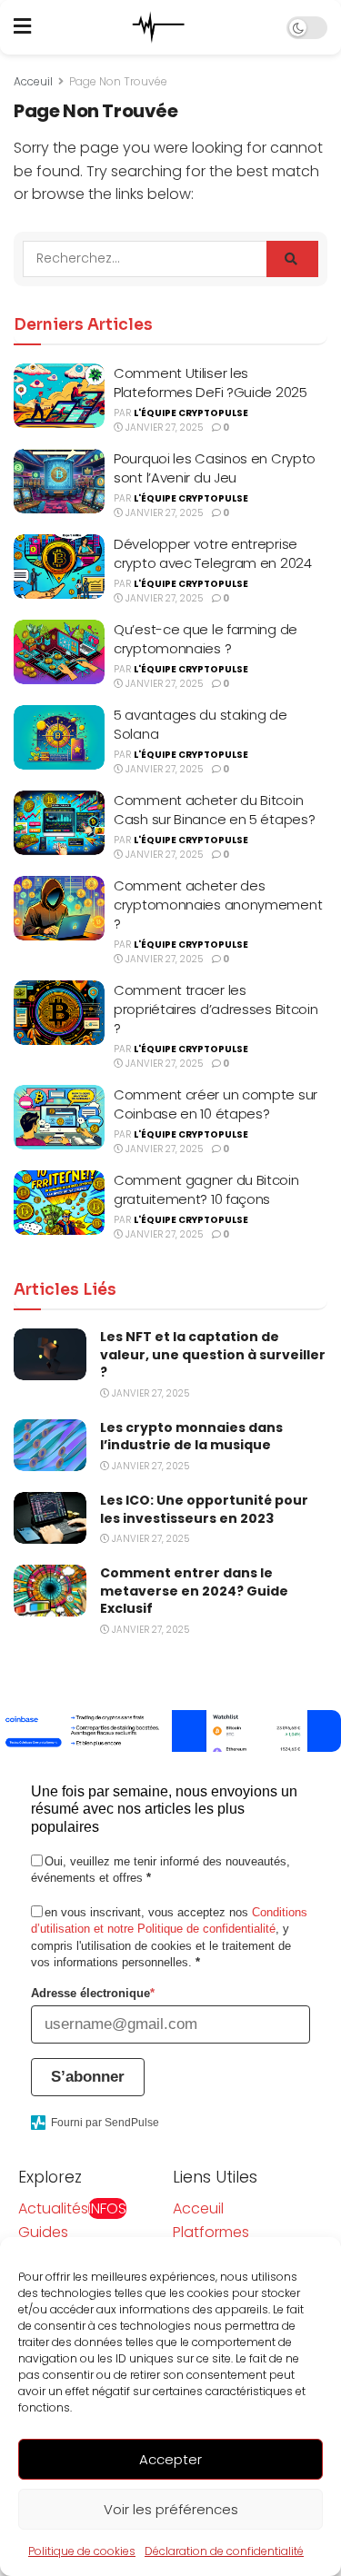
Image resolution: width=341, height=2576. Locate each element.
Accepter (170, 2459)
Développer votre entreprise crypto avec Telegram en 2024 (213, 553)
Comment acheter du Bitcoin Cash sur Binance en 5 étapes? (214, 810)
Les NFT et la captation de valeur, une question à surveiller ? (213, 1354)
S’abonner (88, 2077)
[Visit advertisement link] (170, 1731)
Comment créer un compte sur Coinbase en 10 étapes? (216, 1104)
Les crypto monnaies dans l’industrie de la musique (191, 1437)
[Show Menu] (22, 27)
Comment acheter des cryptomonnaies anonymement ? (218, 905)
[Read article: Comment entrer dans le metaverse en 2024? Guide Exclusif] (50, 1591)
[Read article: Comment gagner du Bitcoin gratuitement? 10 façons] (59, 1203)
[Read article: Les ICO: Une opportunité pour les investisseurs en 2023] (50, 1518)
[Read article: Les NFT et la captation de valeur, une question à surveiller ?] (50, 1354)
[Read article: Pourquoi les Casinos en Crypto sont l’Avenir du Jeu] (59, 482)
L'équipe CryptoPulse (191, 413)
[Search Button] (292, 259)
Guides (43, 2232)
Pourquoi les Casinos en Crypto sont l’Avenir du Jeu (215, 468)
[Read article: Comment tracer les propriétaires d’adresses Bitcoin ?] (59, 1013)
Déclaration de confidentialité (224, 2551)
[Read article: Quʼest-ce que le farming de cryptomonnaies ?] (59, 652)
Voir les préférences (171, 2509)
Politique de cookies (82, 2551)
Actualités (72, 2208)
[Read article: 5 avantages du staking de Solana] (59, 738)
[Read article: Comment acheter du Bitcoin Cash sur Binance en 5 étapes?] (59, 823)
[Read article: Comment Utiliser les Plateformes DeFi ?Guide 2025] (59, 396)
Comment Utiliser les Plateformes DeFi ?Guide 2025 (211, 383)
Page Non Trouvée (118, 81)
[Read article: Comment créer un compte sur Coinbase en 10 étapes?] (59, 1118)
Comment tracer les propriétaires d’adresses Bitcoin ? (216, 1009)
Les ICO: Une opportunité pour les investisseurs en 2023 (204, 1509)
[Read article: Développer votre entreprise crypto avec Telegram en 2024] (59, 567)
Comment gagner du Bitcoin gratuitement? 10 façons (206, 1189)
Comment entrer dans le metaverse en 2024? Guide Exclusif (194, 1591)
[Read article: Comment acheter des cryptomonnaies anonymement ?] (59, 909)
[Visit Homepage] (159, 27)
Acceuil (33, 81)
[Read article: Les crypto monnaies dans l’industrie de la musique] (50, 1445)
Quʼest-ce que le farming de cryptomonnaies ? (206, 639)
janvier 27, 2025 (163, 428)
